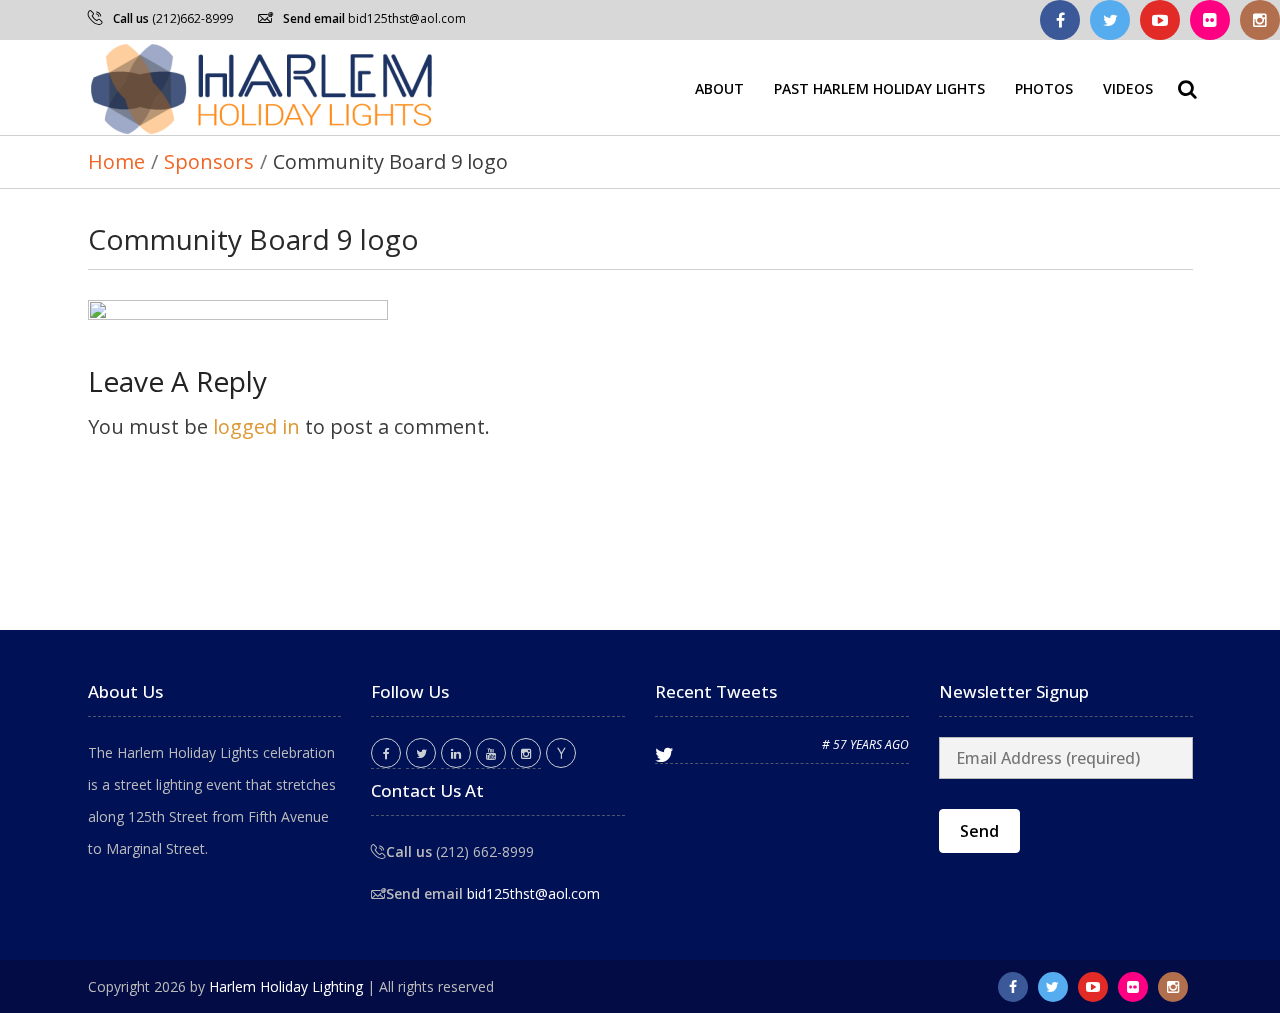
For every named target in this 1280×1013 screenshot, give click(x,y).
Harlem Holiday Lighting (286, 986)
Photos (1044, 87)
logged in (256, 426)
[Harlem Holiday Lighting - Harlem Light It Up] (263, 87)
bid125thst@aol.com (407, 18)
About (719, 87)
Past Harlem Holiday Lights (879, 87)
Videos (1128, 87)
